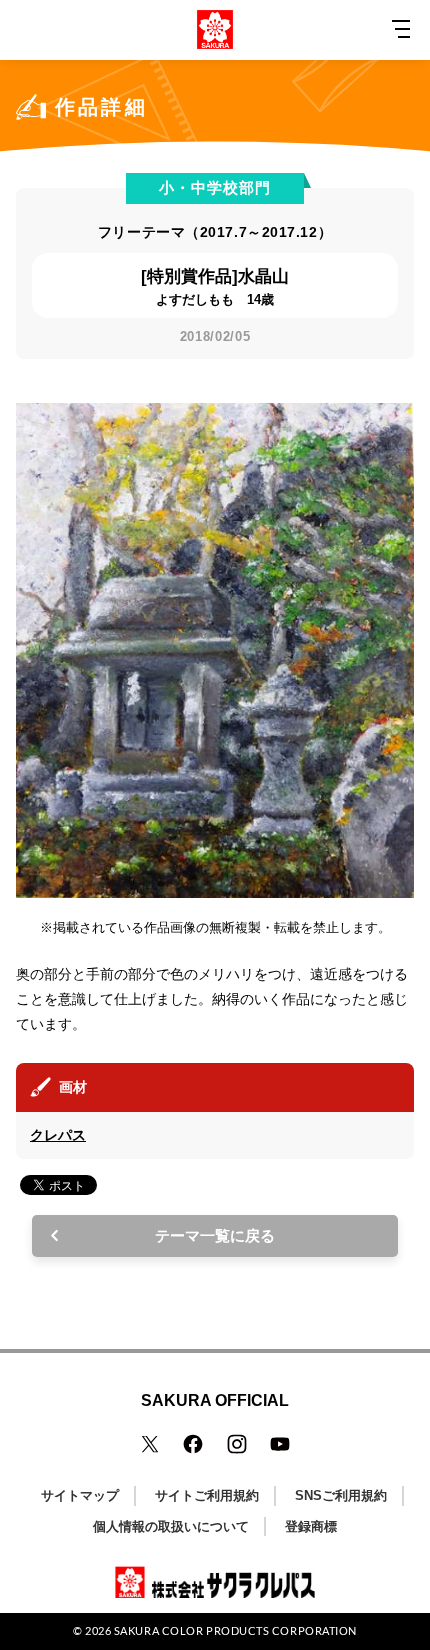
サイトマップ (80, 1495)
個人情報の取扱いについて (171, 1526)
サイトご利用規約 (207, 1495)
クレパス (58, 1135)
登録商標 (311, 1526)
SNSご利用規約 (341, 1495)
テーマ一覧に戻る (215, 1235)
